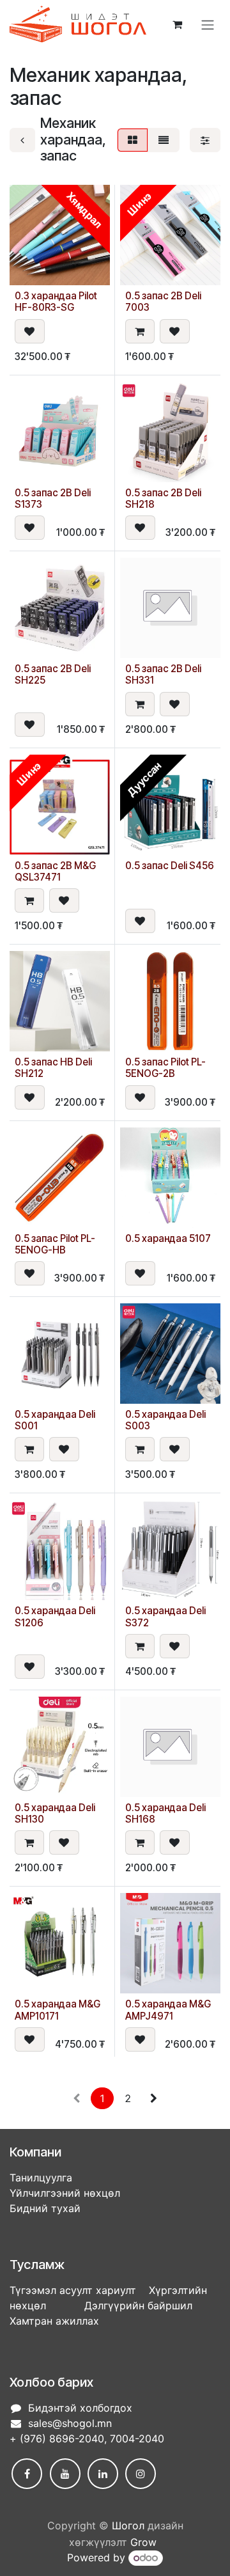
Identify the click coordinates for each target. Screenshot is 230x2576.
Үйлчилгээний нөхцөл (65, 2193)
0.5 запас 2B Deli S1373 (53, 499)
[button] (30, 331)
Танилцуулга (41, 2178)
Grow (143, 2542)
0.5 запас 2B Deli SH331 (163, 674)
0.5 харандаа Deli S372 (165, 1616)
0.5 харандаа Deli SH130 (55, 1813)
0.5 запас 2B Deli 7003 (163, 302)
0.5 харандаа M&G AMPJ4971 (168, 2010)
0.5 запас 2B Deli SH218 (163, 499)
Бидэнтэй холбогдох (80, 2408)
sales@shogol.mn (70, 2423)
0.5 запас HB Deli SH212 (53, 1068)
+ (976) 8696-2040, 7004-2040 (87, 2439)
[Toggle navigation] (208, 24)
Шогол (128, 2525)
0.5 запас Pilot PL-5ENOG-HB (55, 1244)
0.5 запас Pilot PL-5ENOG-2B (165, 1068)
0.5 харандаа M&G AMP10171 (57, 2010)
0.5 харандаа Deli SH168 (165, 1813)
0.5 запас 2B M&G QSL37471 (55, 871)
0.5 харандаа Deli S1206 (55, 1616)
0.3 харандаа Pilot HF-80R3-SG (56, 302)
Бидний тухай (45, 2208)
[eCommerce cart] (177, 24)
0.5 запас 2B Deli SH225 (53, 674)
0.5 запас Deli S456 (170, 866)
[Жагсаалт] (164, 140)
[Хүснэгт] (133, 140)
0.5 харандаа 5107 (168, 1238)
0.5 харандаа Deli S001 (55, 1420)
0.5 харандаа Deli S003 (165, 1420)
